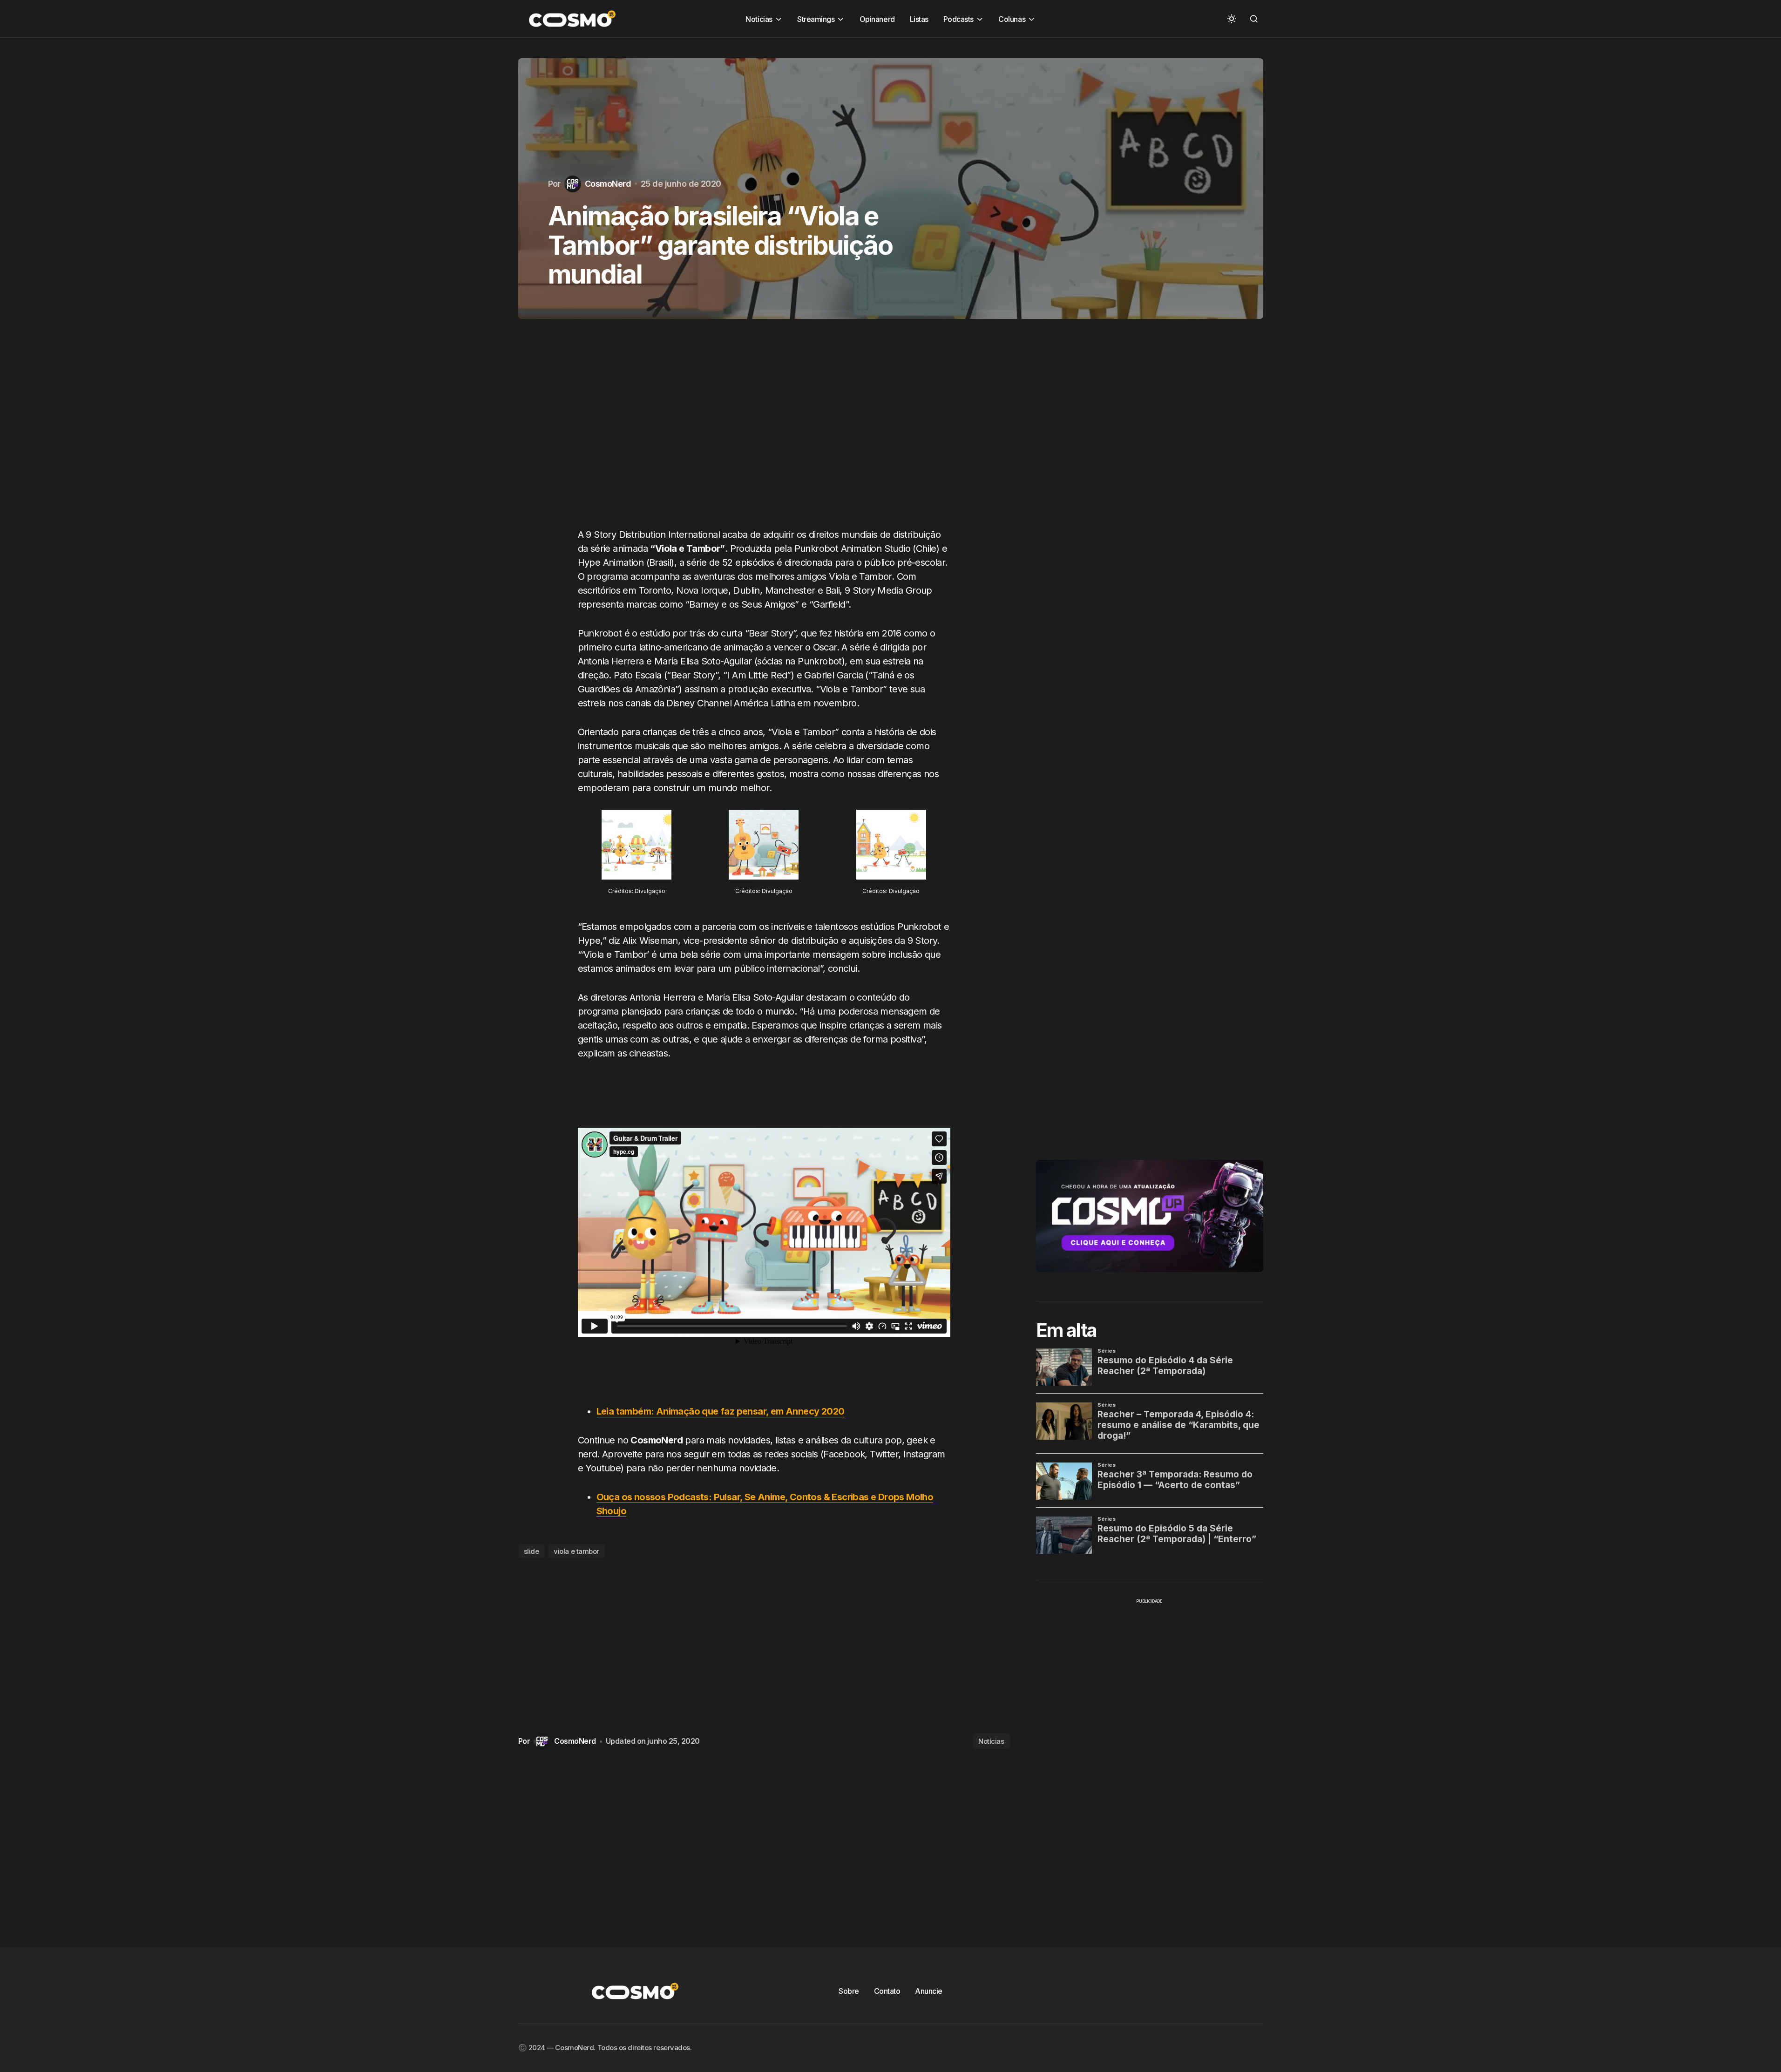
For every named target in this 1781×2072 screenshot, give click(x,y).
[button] (1232, 19)
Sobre (849, 1991)
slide (532, 1551)
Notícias (991, 1741)
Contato (887, 1991)
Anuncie (929, 1991)
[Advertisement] (764, 433)
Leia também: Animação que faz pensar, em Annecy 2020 (721, 1411)
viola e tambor (576, 1551)
